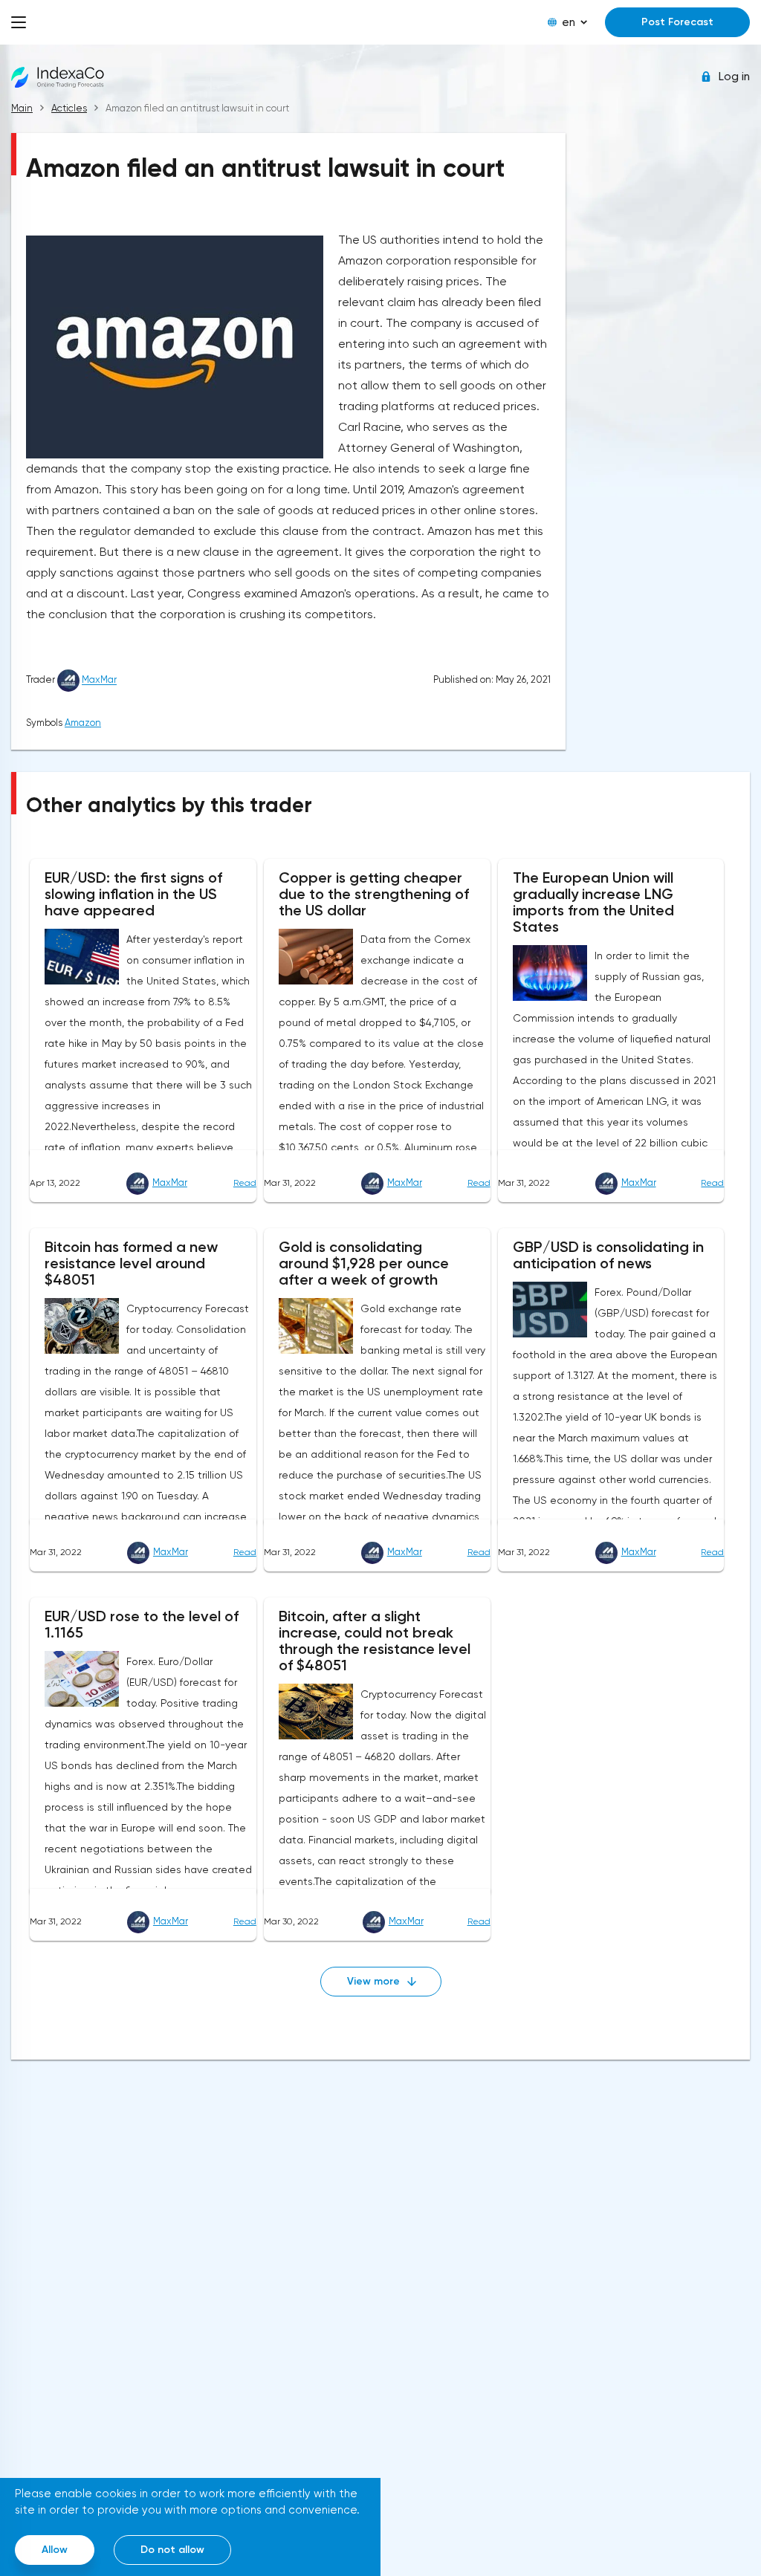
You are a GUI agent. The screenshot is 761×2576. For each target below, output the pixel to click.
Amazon (83, 723)
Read (245, 1183)
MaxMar (99, 680)
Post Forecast (677, 22)
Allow (55, 2550)
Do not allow (172, 2550)
